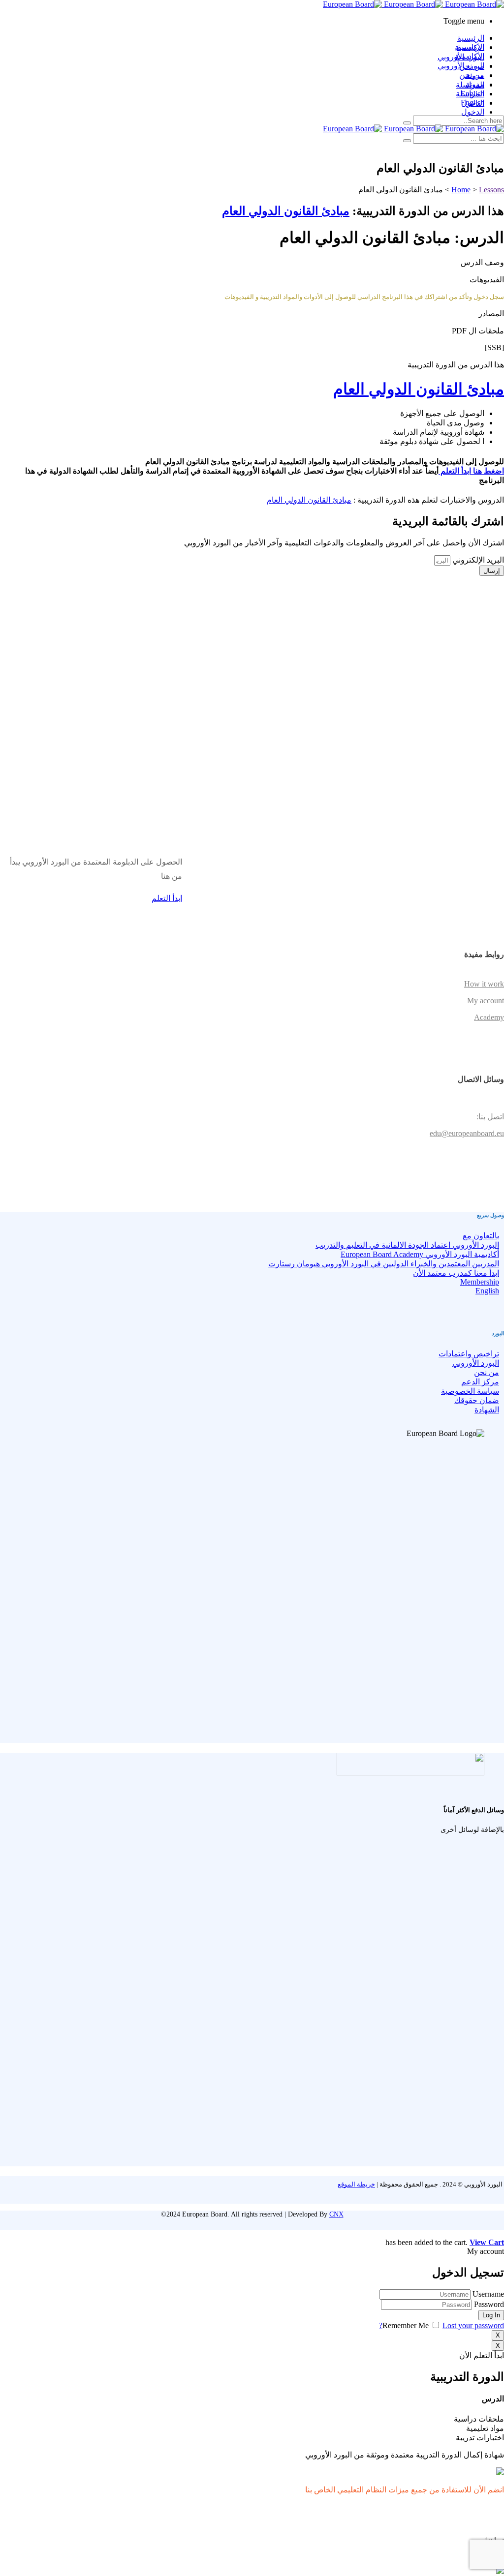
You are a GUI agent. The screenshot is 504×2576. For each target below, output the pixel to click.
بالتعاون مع (481, 1236)
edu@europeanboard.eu (467, 1133)
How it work (484, 984)
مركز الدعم (480, 1382)
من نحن (472, 75)
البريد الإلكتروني (477, 560)
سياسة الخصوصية (470, 1391)
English (472, 103)
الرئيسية (471, 38)
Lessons (491, 190)
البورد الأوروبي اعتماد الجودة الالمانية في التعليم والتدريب (407, 1245)
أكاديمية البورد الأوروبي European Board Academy (420, 1254)
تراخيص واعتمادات (469, 1354)
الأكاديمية (470, 56)
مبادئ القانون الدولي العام (286, 211)
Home (461, 190)
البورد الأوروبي (461, 66)
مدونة (475, 84)
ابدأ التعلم (167, 898)
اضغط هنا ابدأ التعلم (471, 471)
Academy (489, 1017)
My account (486, 1001)
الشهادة (487, 1410)
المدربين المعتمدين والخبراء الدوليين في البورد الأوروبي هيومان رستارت (384, 1264)
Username (488, 2294)
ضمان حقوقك (477, 1400)
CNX (336, 2214)
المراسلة (470, 94)
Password (489, 2304)
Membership (480, 1282)
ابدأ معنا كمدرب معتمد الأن (456, 1273)
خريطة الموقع (356, 2184)
